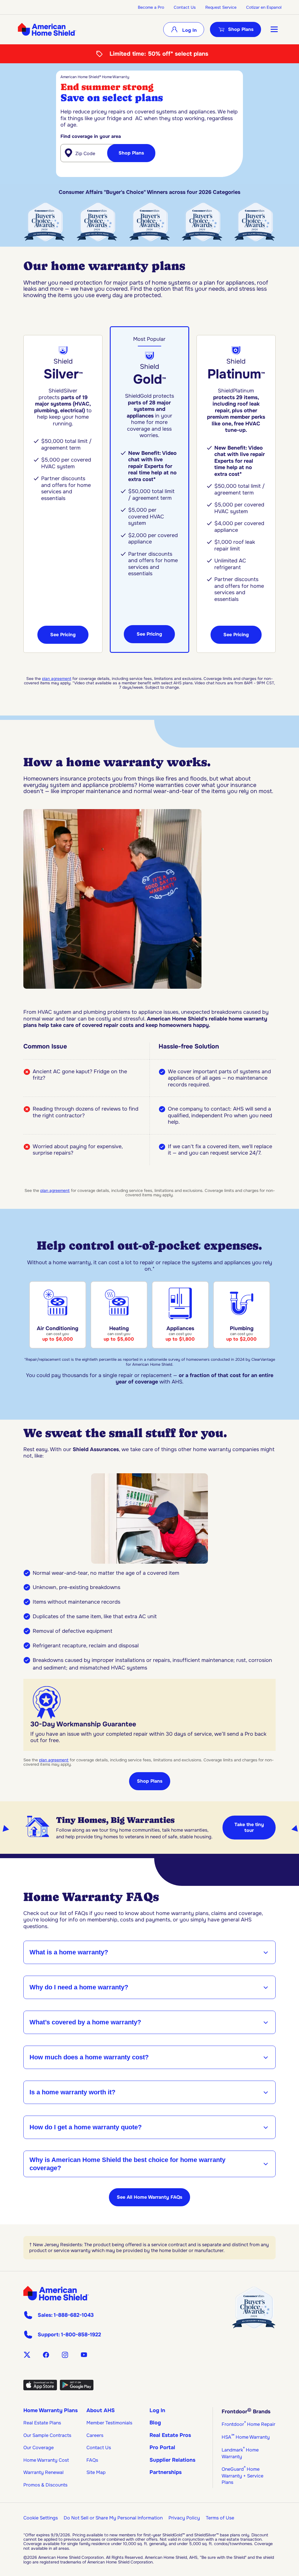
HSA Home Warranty (246, 2437)
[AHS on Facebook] (46, 2355)
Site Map (96, 2472)
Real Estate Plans (42, 2423)
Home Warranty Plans (51, 2410)
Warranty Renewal (44, 2472)
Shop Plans (241, 29)
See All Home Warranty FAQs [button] (149, 2197)
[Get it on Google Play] (77, 2389)
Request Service (221, 7)
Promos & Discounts (45, 2485)
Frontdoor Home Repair (248, 2424)
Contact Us (185, 7)
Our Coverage (39, 2448)
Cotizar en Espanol (264, 7)
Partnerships (166, 2472)
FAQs (92, 2460)
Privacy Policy (184, 2518)
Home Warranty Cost (46, 2460)
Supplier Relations (172, 2460)
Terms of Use (220, 2518)
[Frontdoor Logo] (56, 2293)
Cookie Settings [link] (41, 2518)
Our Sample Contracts (47, 2435)
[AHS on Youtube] (84, 2355)
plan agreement (57, 679)
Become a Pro (151, 7)
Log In (189, 30)
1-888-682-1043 (74, 2315)
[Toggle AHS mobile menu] (274, 29)
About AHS (101, 2410)
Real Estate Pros (170, 2435)
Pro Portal (162, 2447)
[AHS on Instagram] (65, 2355)
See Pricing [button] (63, 635)
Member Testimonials (109, 2423)
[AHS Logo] (47, 29)
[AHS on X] (27, 2355)
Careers (95, 2435)
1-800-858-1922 (81, 2335)
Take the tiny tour (249, 1827)
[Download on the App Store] (40, 2389)
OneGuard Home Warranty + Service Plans (242, 2476)
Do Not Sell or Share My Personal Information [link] (113, 2518)
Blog (155, 2423)
